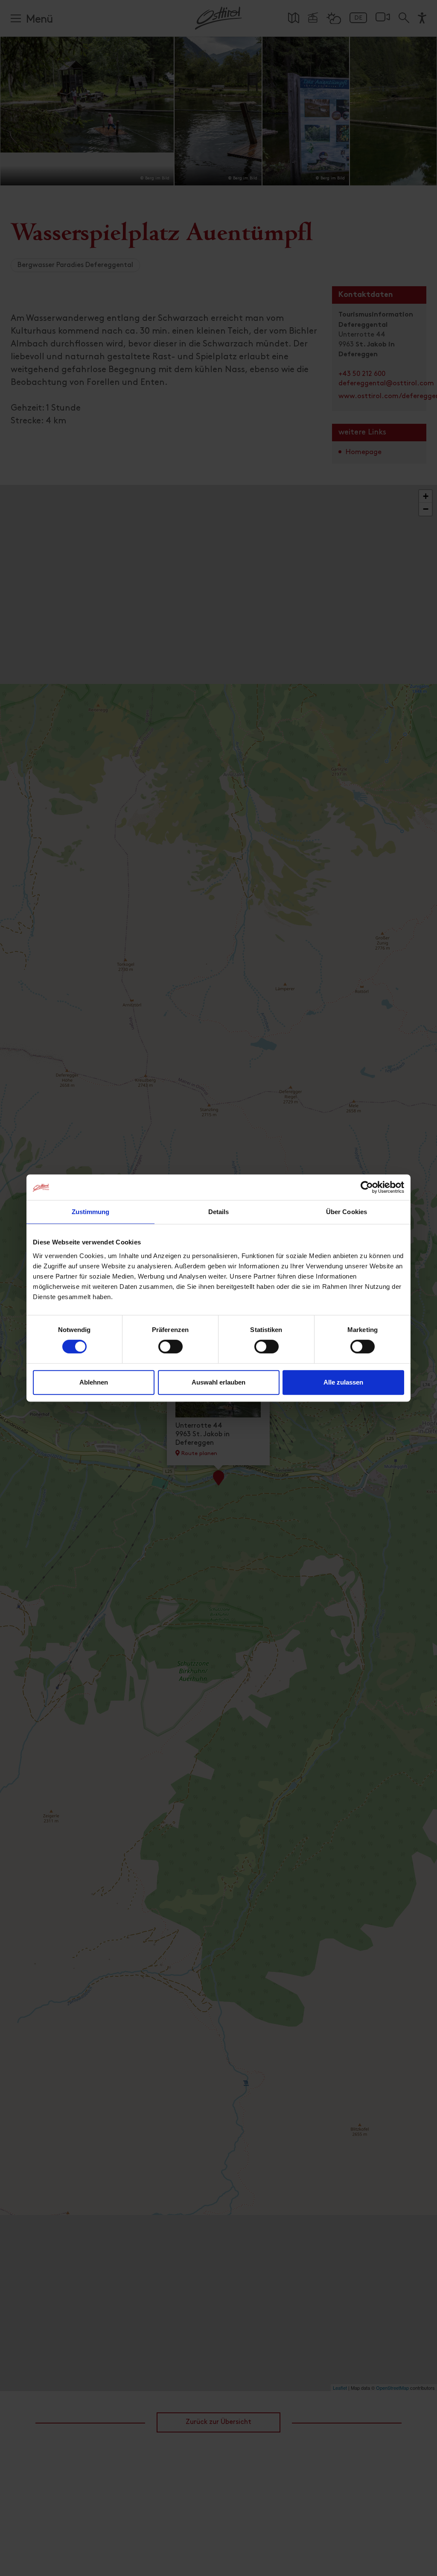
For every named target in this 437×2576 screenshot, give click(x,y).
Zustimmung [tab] (91, 1212)
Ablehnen (94, 1382)
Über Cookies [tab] (347, 1212)
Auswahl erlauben (218, 1382)
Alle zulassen (343, 1382)
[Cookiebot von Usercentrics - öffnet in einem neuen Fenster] (367, 1187)
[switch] (170, 1351)
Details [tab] (219, 1212)
